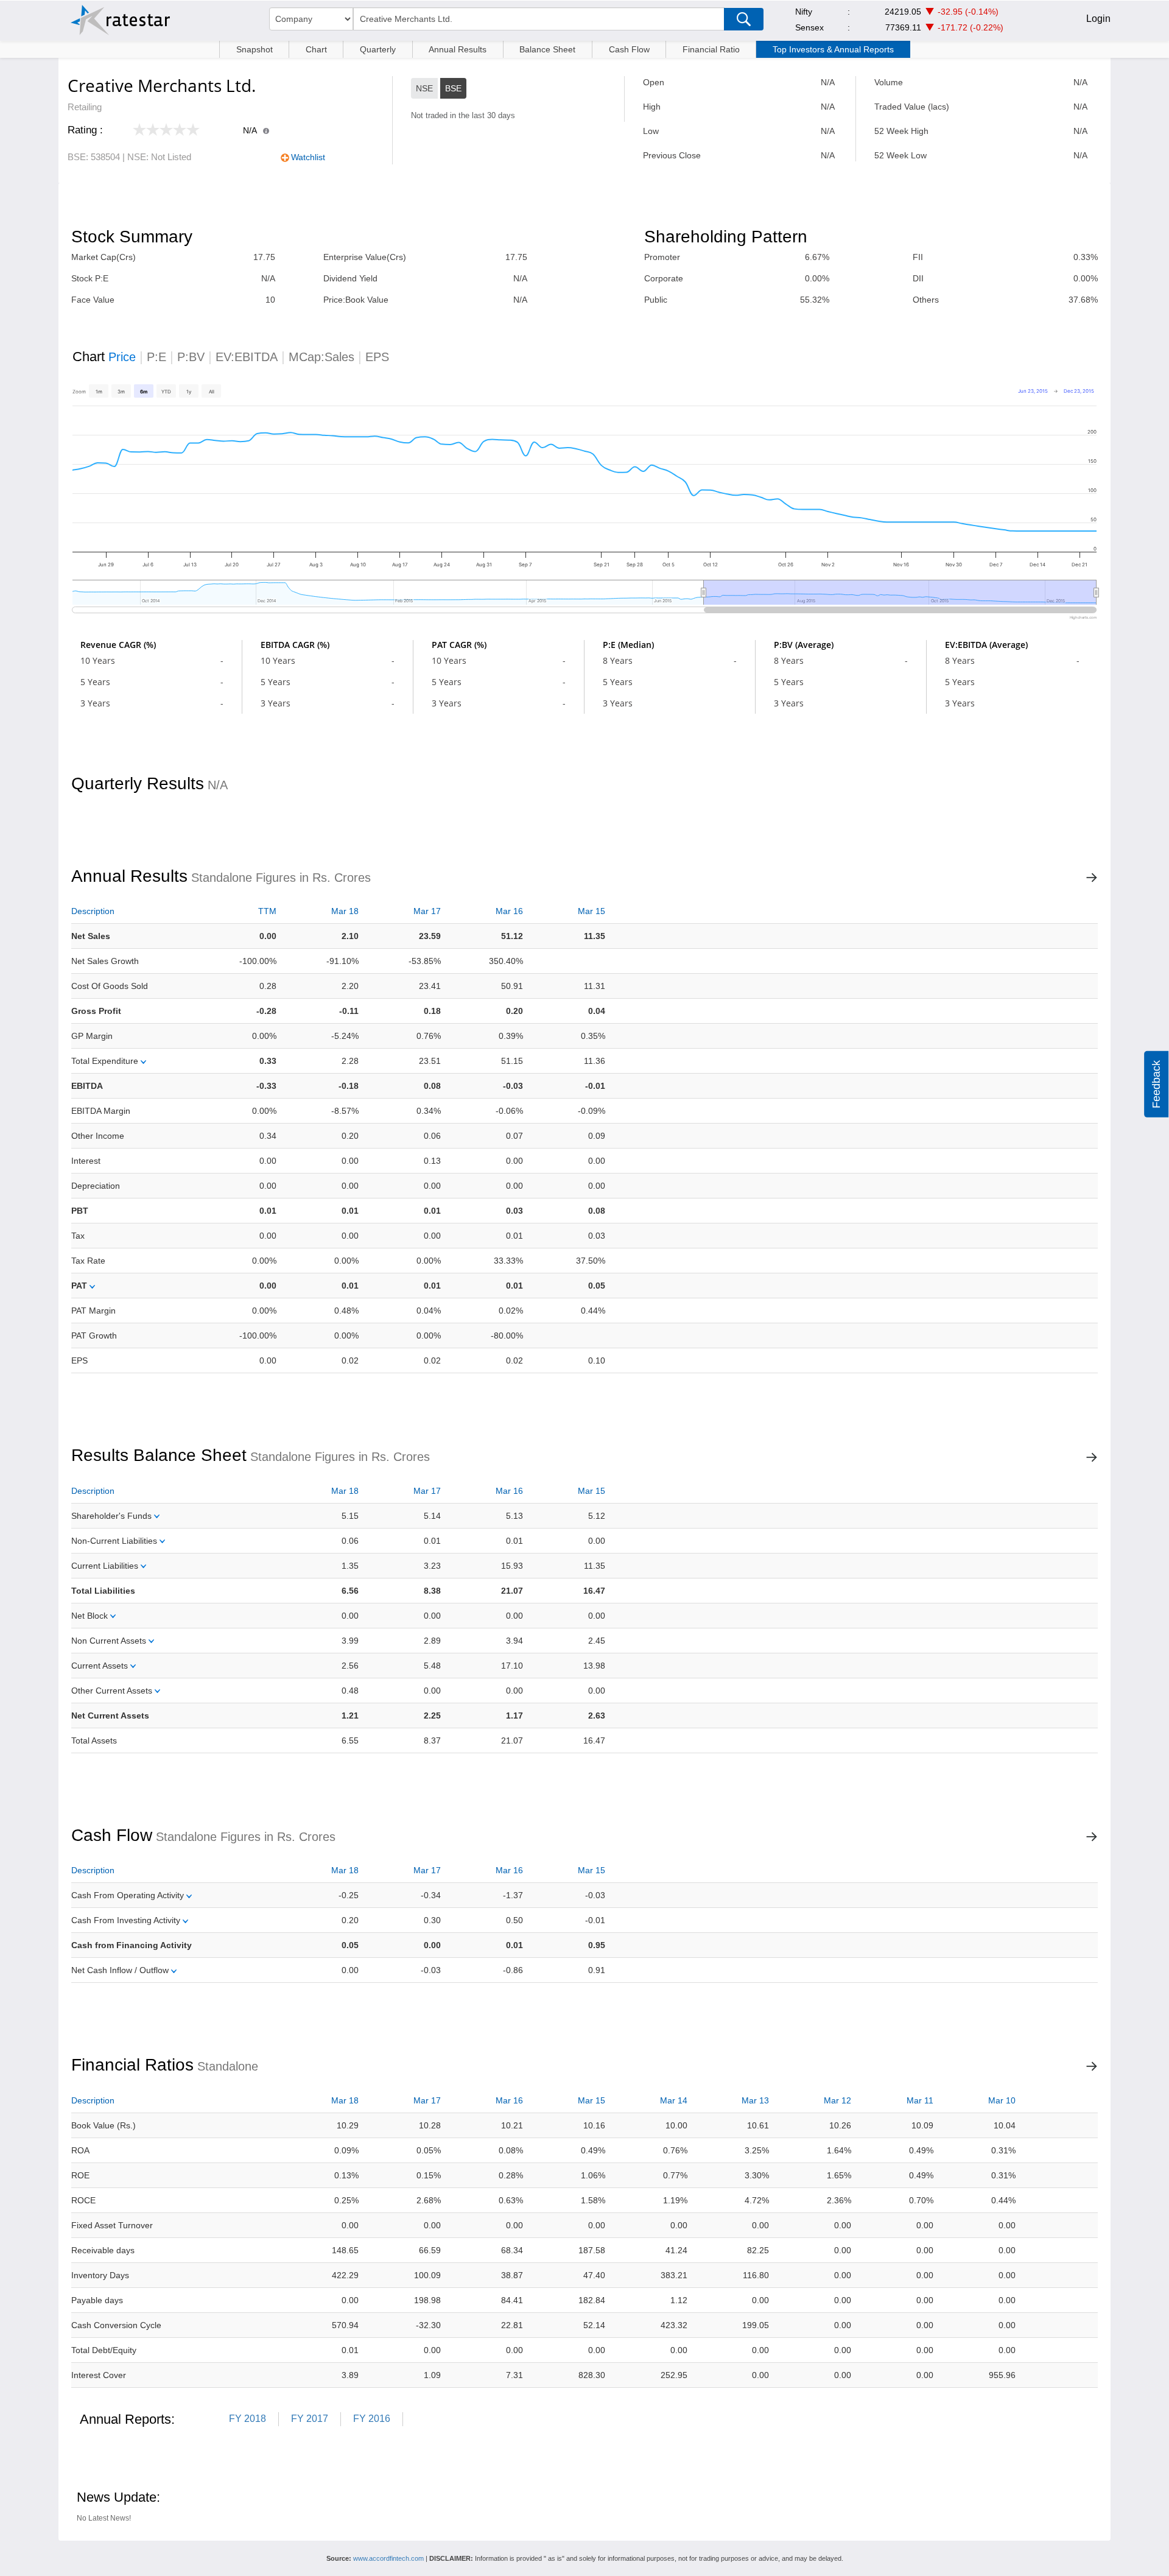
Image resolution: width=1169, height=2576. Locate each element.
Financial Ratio (711, 49)
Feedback (1156, 1084)
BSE (453, 88)
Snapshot (255, 49)
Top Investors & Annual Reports (833, 49)
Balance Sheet (547, 49)
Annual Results (458, 49)
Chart (316, 49)
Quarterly (378, 49)
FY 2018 (247, 2419)
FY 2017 (310, 2419)
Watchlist (308, 157)
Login (1098, 19)
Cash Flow (629, 49)
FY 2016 (372, 2419)
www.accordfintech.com (388, 2558)
